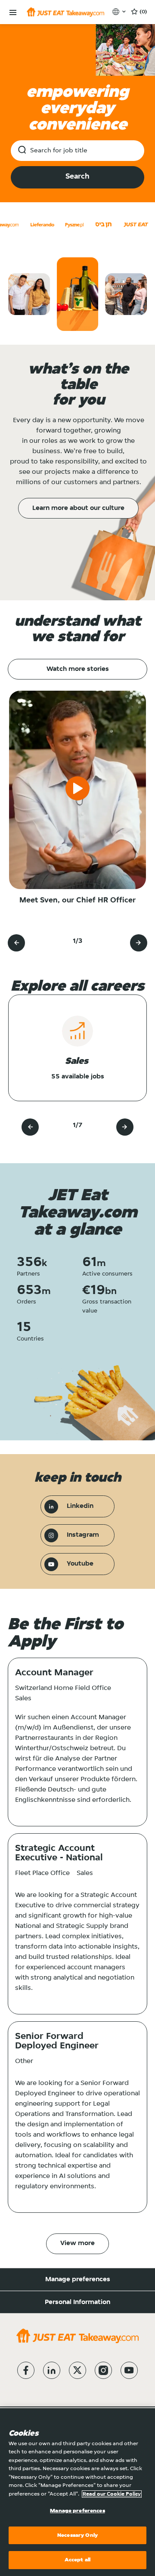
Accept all (77, 2560)
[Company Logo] (65, 12)
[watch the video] (77, 790)
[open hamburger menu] (13, 13)
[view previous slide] (16, 943)
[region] (77, 2492)
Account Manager (54, 1673)
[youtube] (129, 2370)
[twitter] (77, 2370)
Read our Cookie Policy (112, 2494)
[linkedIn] (52, 2370)
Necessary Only (77, 2535)
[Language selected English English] (120, 12)
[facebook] (26, 2370)
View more (77, 2243)
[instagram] (103, 2370)
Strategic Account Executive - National (59, 1853)
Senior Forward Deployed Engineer (57, 2042)
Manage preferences (78, 2279)
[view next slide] (139, 943)
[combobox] (77, 151)
